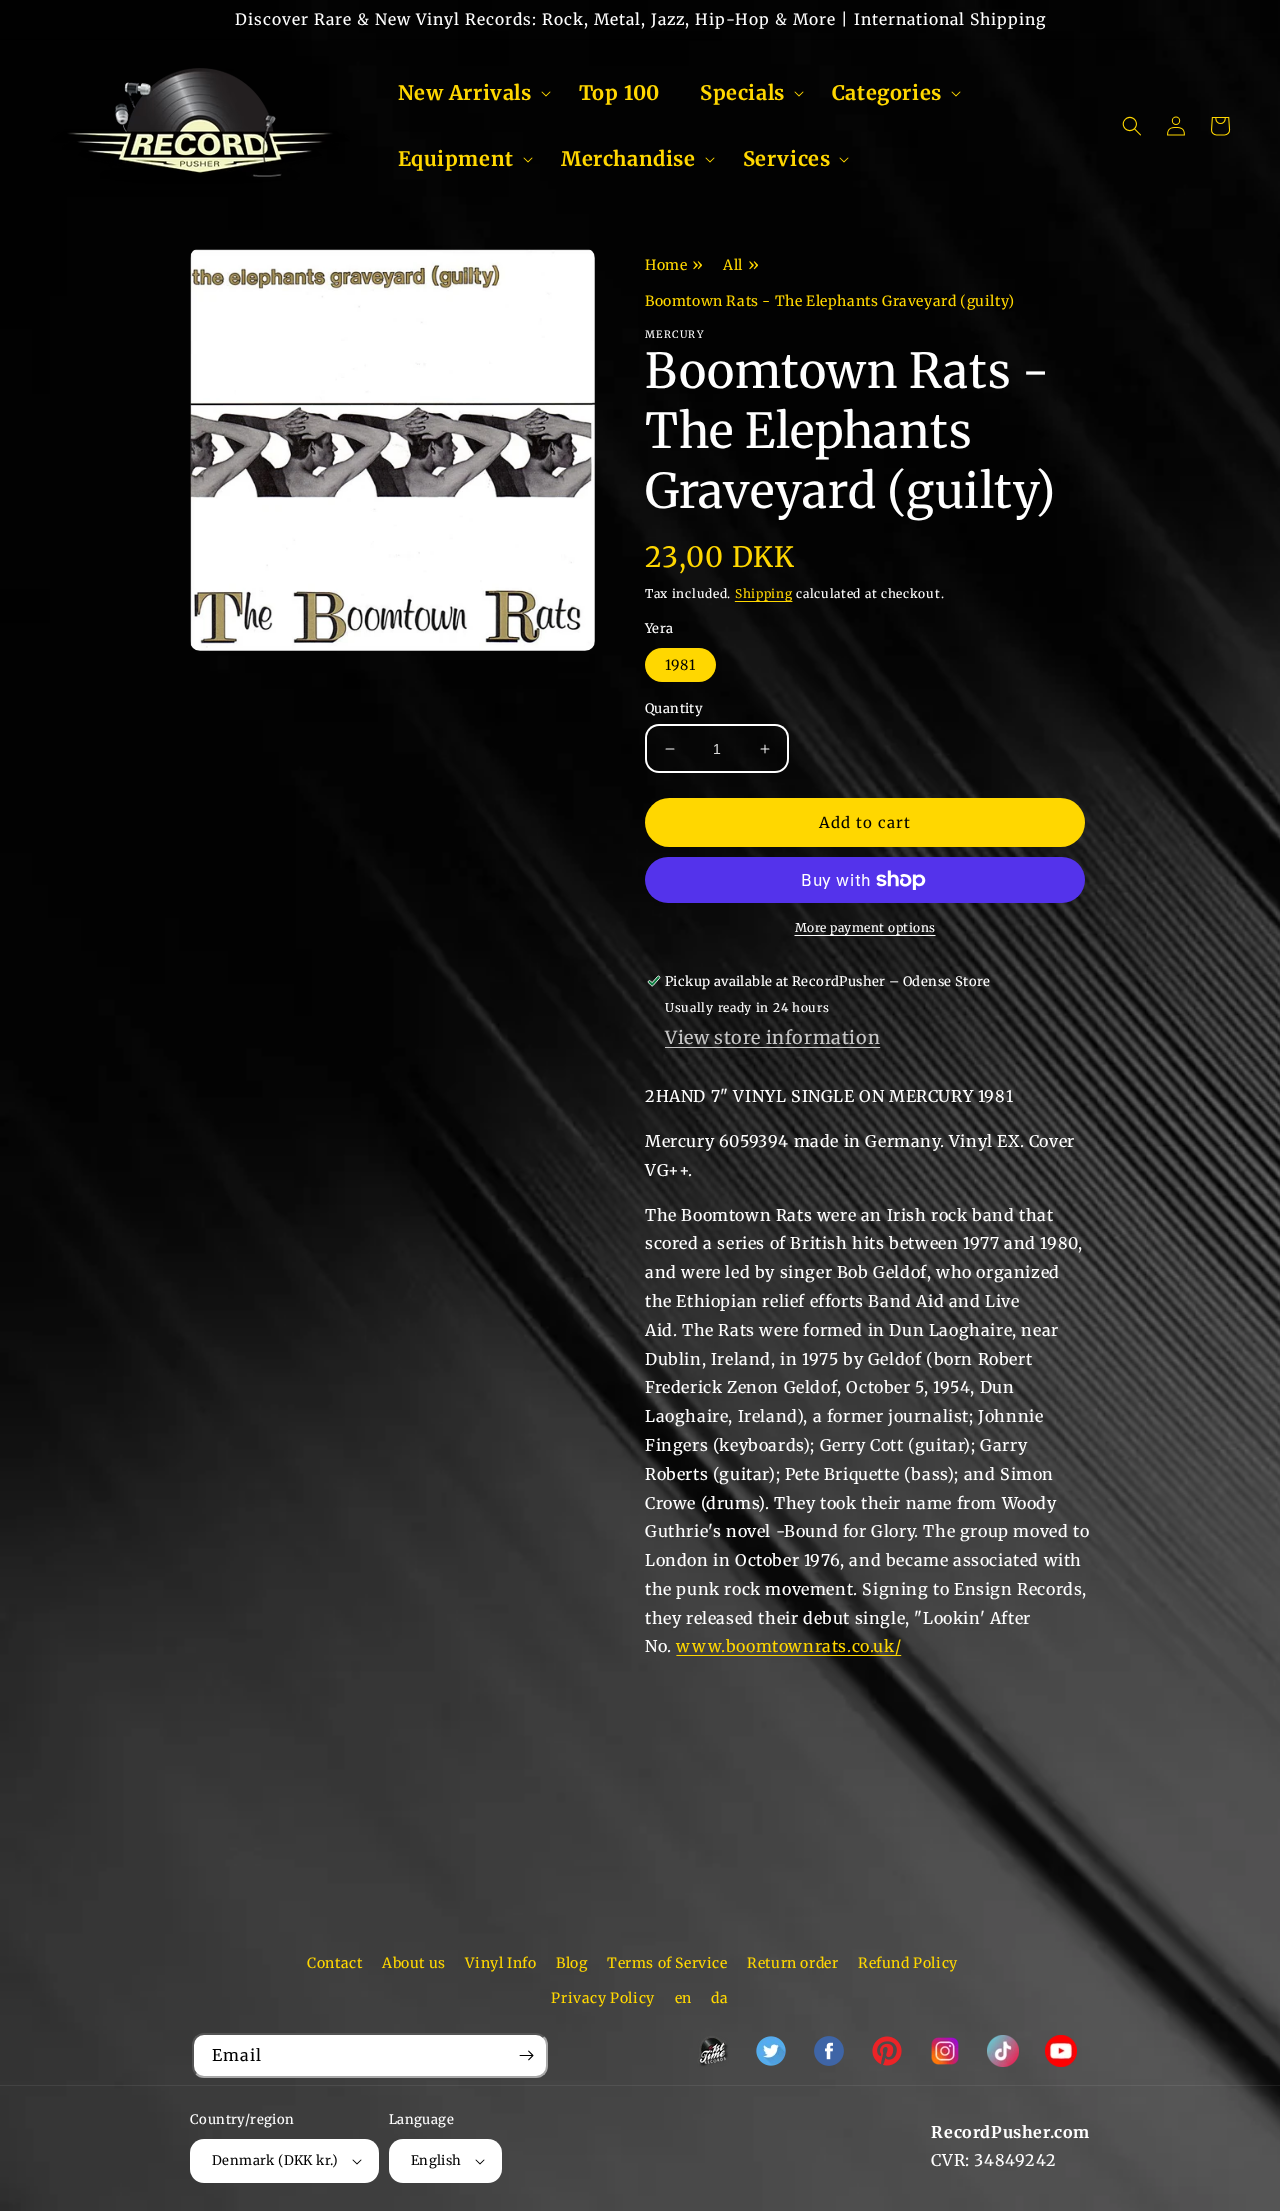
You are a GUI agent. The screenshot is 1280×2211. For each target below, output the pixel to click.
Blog (571, 1963)
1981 (680, 665)
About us (414, 1963)
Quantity (674, 708)
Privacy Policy (602, 1998)
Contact (334, 1963)
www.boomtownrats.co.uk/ (788, 1646)
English (436, 2160)
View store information (772, 1037)
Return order (792, 1963)
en (683, 1998)
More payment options (865, 927)
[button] (468, 93)
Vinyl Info (500, 1963)
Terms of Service (667, 1963)
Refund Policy (908, 1963)
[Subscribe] (526, 2055)
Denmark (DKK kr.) (275, 2160)
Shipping (764, 593)
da (719, 1998)
